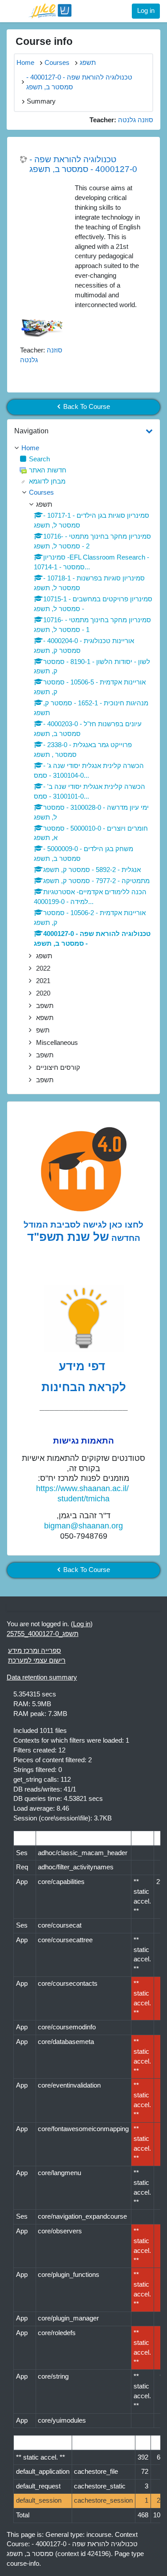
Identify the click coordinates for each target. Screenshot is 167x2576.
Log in (146, 11)
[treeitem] (83, 448)
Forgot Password (128, 81)
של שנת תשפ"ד (68, 1237)
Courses (41, 492)
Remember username (51, 81)
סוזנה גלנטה (136, 120)
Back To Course (87, 407)
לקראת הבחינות (84, 1387)
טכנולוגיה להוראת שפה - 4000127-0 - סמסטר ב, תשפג (83, 164)
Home (30, 448)
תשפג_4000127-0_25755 (43, 1634)
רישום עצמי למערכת (37, 1660)
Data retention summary (42, 1677)
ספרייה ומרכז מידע (35, 1651)
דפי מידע (83, 1366)
